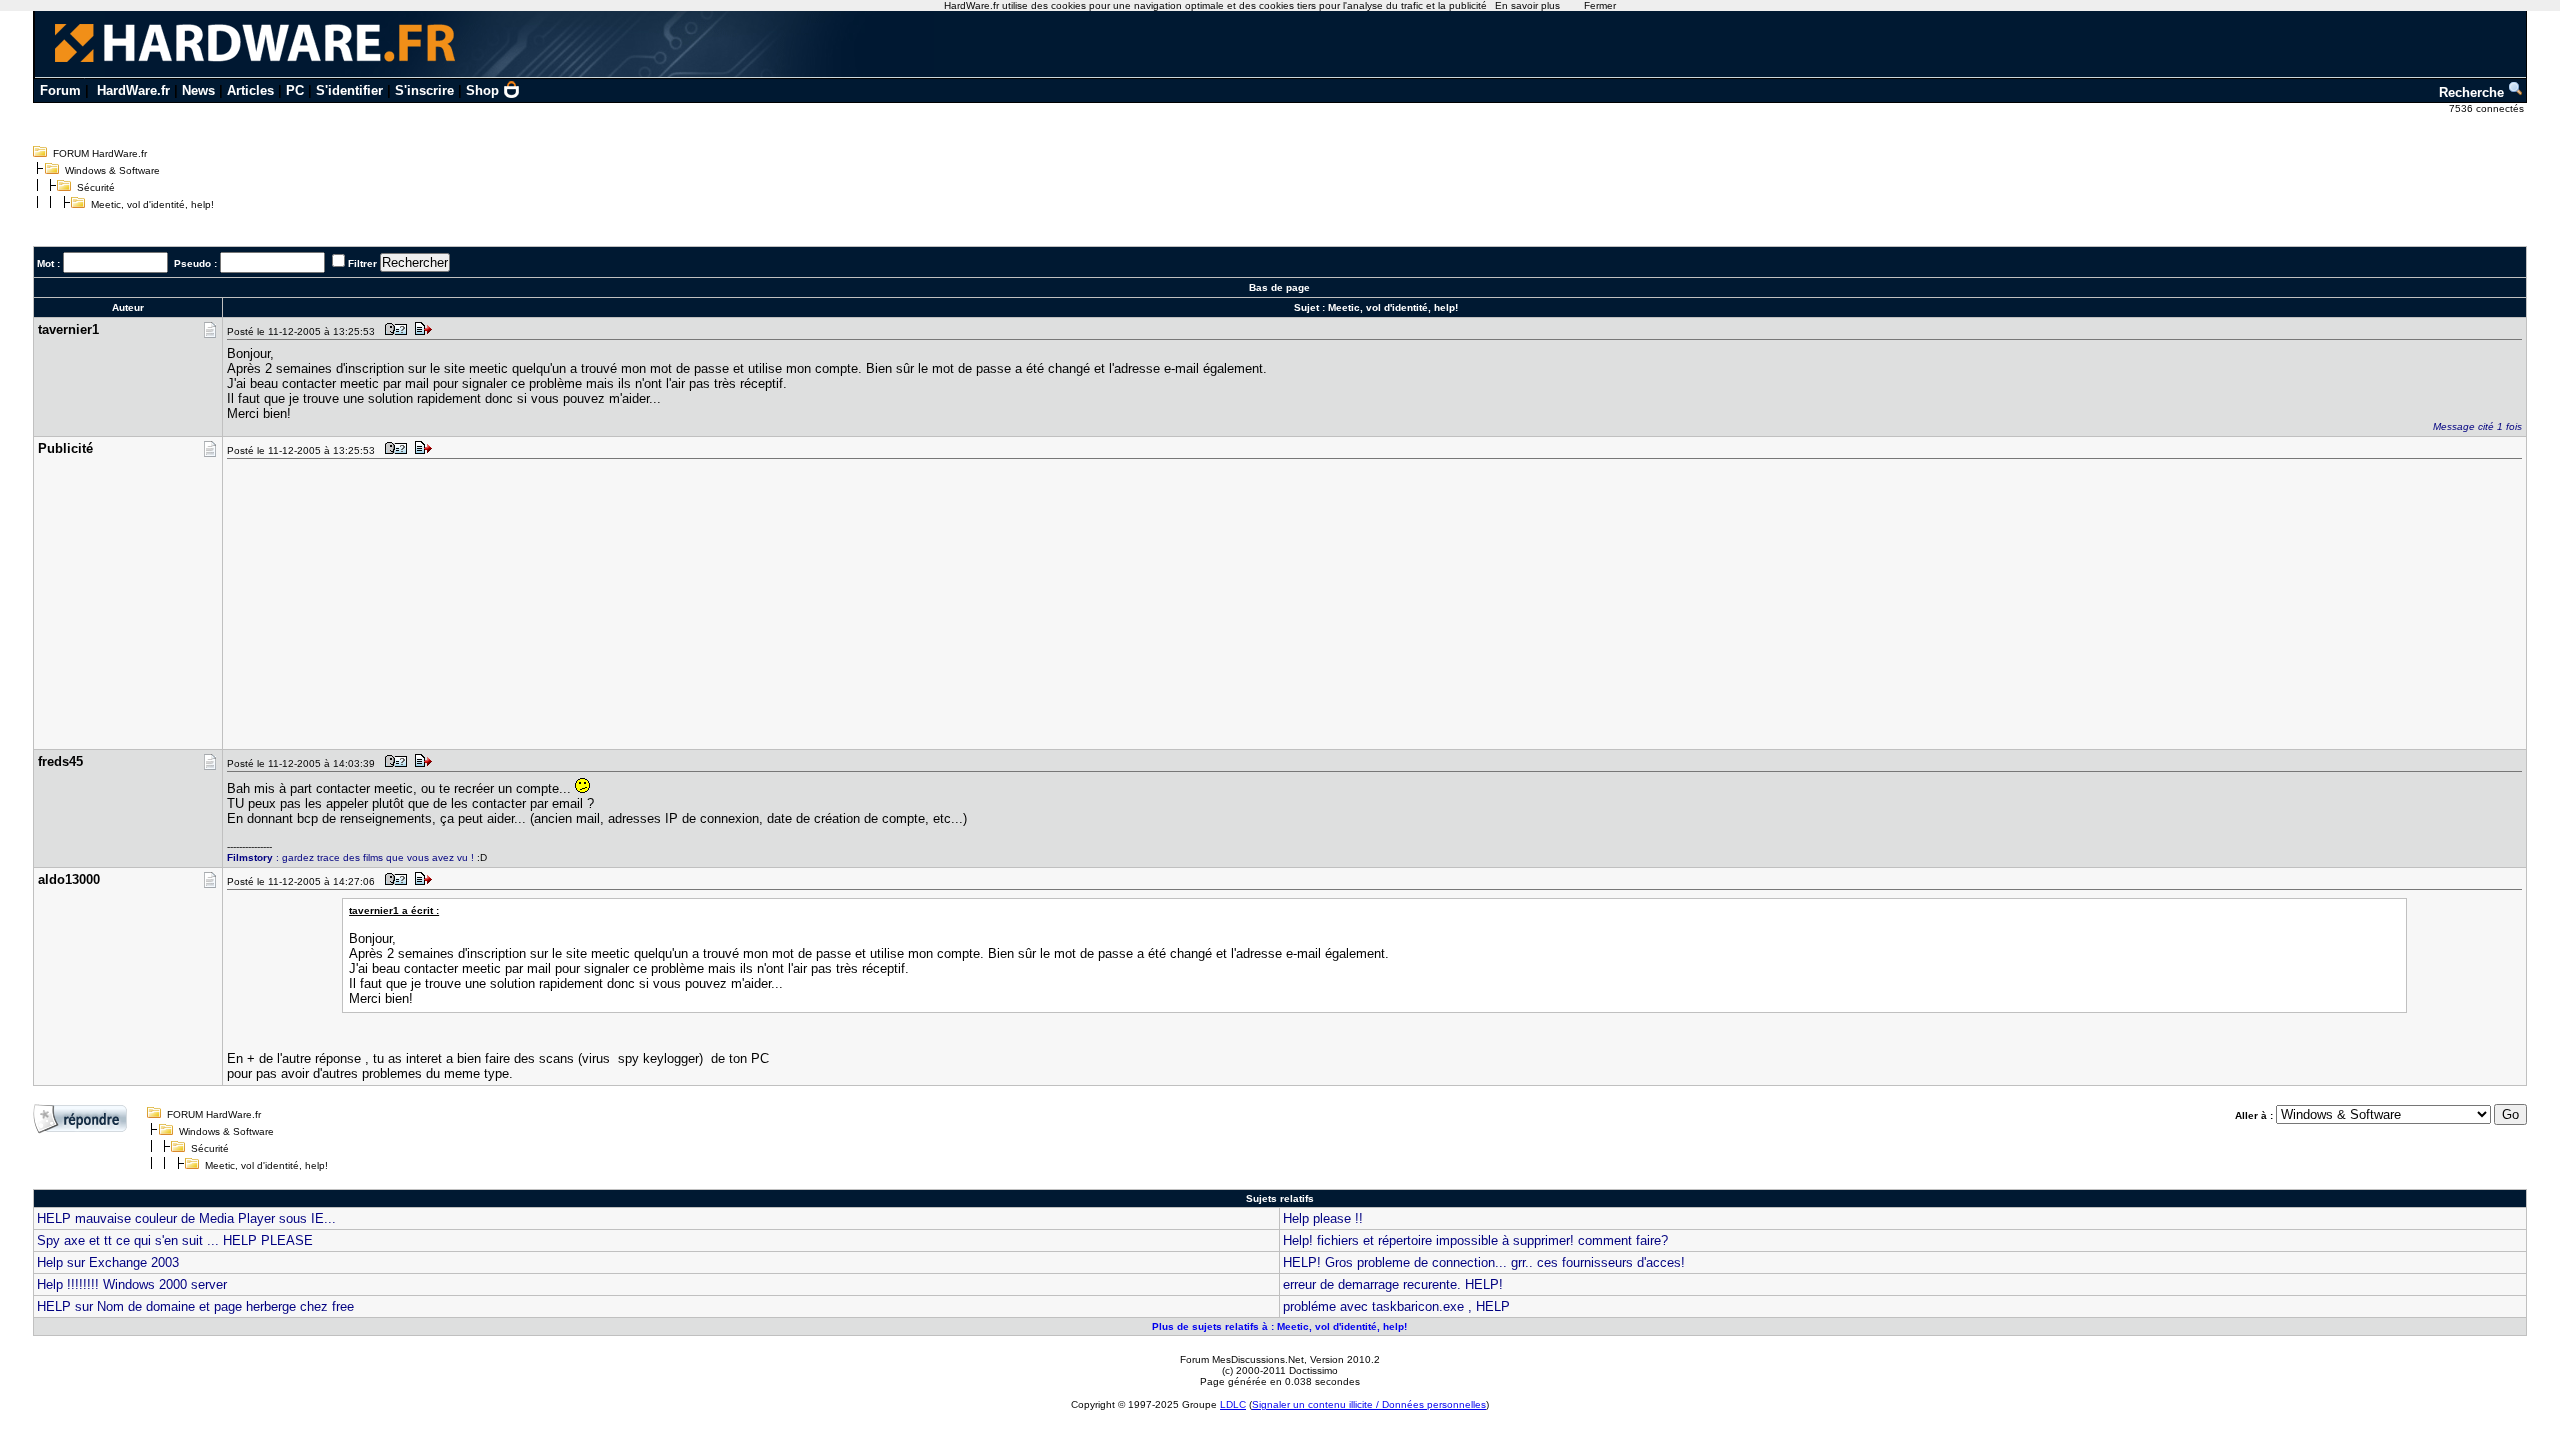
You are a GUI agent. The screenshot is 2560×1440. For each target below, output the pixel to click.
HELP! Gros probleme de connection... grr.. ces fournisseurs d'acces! (1484, 1262)
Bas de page (1279, 287)
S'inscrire (424, 90)
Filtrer (362, 263)
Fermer (1600, 5)
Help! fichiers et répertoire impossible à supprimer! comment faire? (1475, 1240)
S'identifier (349, 90)
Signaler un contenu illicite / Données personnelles (1369, 1404)
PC (295, 90)
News (198, 90)
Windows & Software (112, 170)
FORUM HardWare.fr (100, 153)
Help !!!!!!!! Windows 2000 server (132, 1284)
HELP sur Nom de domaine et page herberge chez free (195, 1306)
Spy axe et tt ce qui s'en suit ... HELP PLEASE (175, 1240)
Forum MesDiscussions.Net (1242, 1359)
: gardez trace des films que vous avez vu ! (350, 857)
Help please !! (1323, 1218)
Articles (250, 90)
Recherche (2473, 92)
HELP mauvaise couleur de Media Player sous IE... (186, 1218)
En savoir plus (1527, 5)
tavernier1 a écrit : (394, 910)
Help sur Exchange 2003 (108, 1262)
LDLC (1233, 1404)
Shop (482, 90)
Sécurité (96, 187)
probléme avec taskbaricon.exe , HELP (1396, 1306)
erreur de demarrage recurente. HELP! (1393, 1284)
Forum (60, 90)
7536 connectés (2488, 108)
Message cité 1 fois (2477, 426)
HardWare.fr (133, 90)
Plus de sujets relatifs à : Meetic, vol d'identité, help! (1279, 1326)
